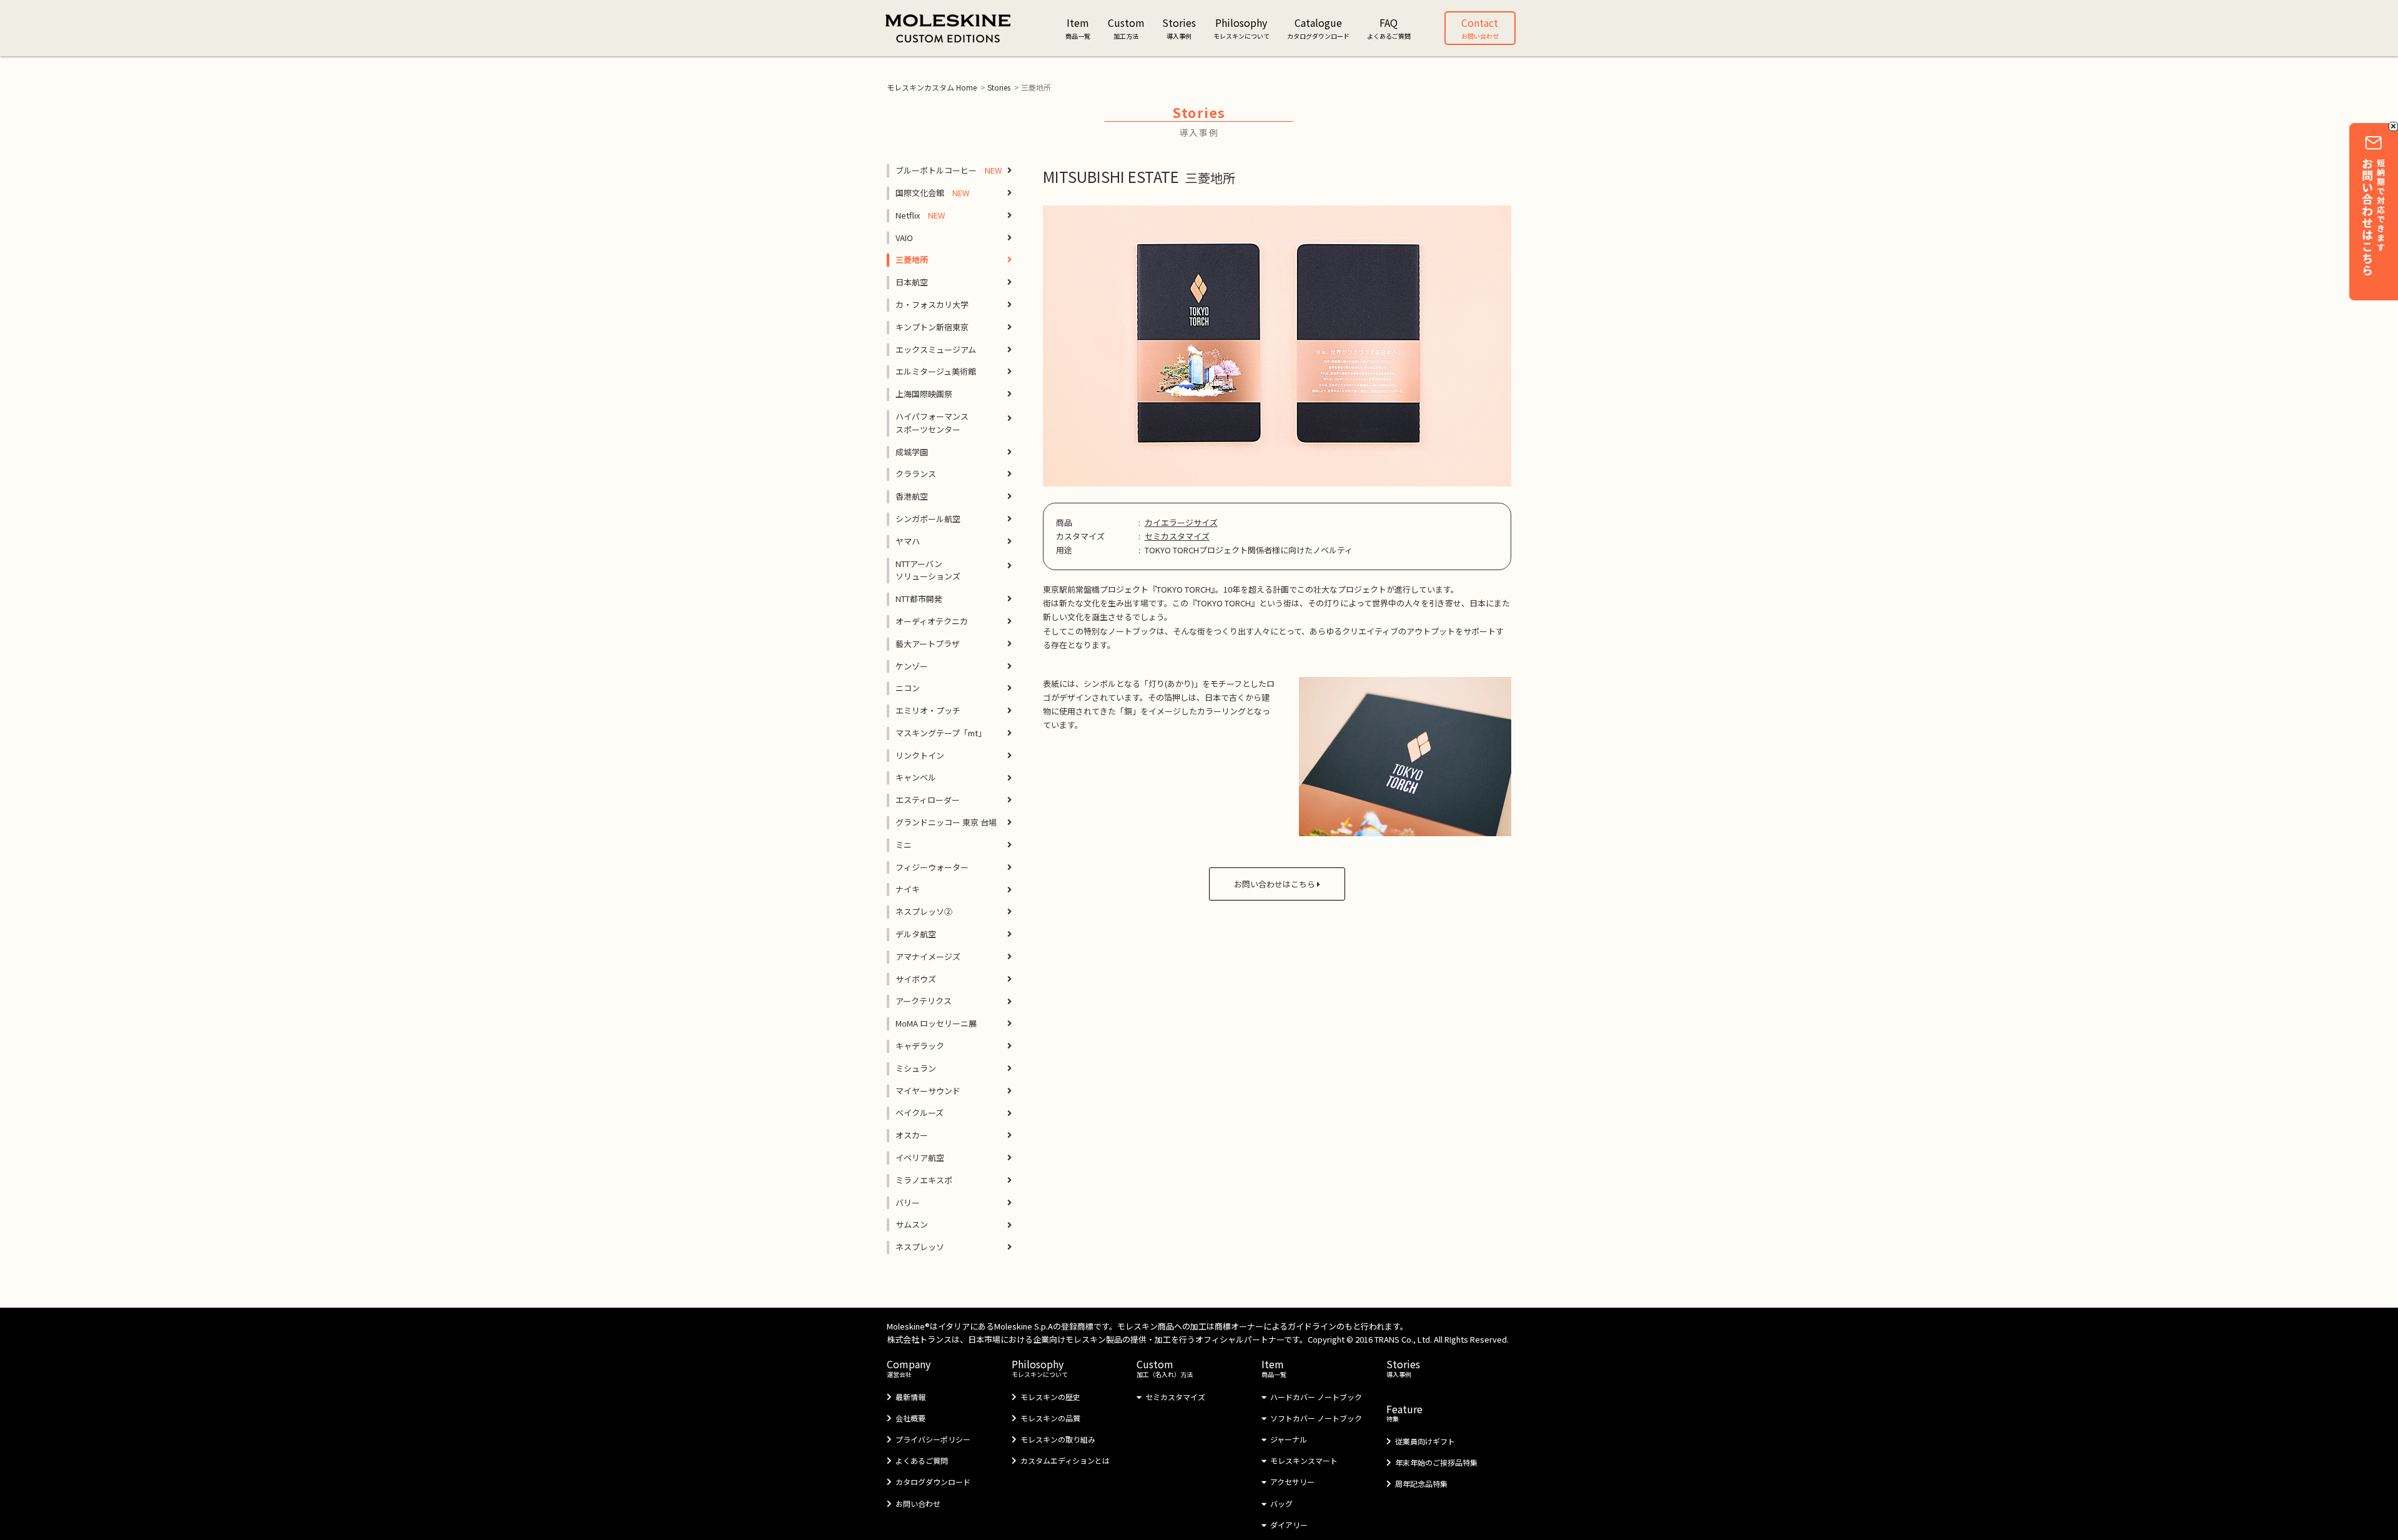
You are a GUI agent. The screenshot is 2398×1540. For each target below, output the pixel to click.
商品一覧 (1274, 1368)
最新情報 (910, 1397)
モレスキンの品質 (1050, 1418)
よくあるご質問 (922, 1460)
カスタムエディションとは (1065, 1460)
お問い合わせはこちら (1275, 884)
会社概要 (910, 1418)
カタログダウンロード (933, 1482)
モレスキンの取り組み (1058, 1439)
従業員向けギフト (1425, 1441)
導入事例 (1403, 1368)
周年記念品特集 (1421, 1483)
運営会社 (909, 1368)
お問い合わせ (918, 1503)
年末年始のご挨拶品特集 (1436, 1462)
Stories (999, 87)
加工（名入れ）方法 (1165, 1368)
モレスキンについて (1040, 1368)
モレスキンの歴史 (1050, 1397)
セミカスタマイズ (1177, 536)
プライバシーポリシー (933, 1439)
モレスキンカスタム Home (932, 87)
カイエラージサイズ (1181, 522)
